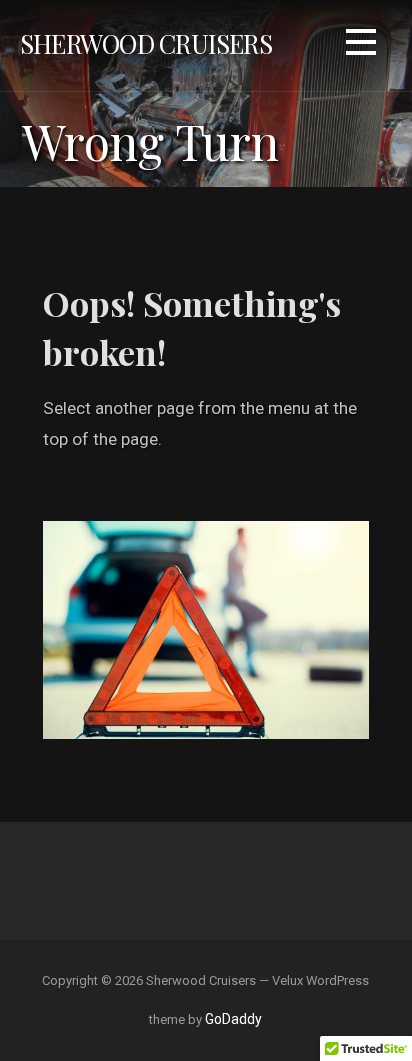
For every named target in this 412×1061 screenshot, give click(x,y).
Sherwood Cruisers (146, 43)
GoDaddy (233, 1019)
